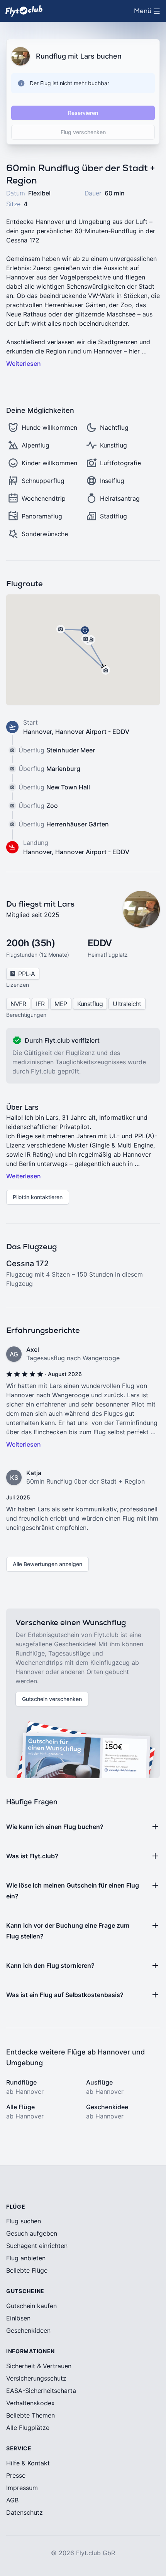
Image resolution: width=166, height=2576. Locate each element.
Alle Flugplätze (28, 2428)
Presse (16, 2475)
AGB (12, 2500)
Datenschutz (25, 2512)
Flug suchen (24, 2221)
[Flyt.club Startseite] (24, 11)
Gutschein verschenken (52, 1699)
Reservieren (83, 113)
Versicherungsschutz (36, 2378)
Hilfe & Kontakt (28, 2463)
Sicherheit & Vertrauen (39, 2366)
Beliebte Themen (30, 2415)
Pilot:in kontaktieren (38, 1197)
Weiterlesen (24, 363)
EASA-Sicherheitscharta (41, 2391)
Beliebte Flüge (27, 2270)
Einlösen (18, 2318)
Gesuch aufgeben (32, 2233)
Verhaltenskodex (30, 2403)
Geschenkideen (28, 2330)
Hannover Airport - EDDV (92, 732)
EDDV (100, 943)
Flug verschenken (83, 132)
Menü (149, 13)
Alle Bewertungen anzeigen (47, 1564)
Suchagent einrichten (37, 2246)
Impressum (22, 2488)
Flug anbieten (26, 2258)
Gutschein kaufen (31, 2306)
